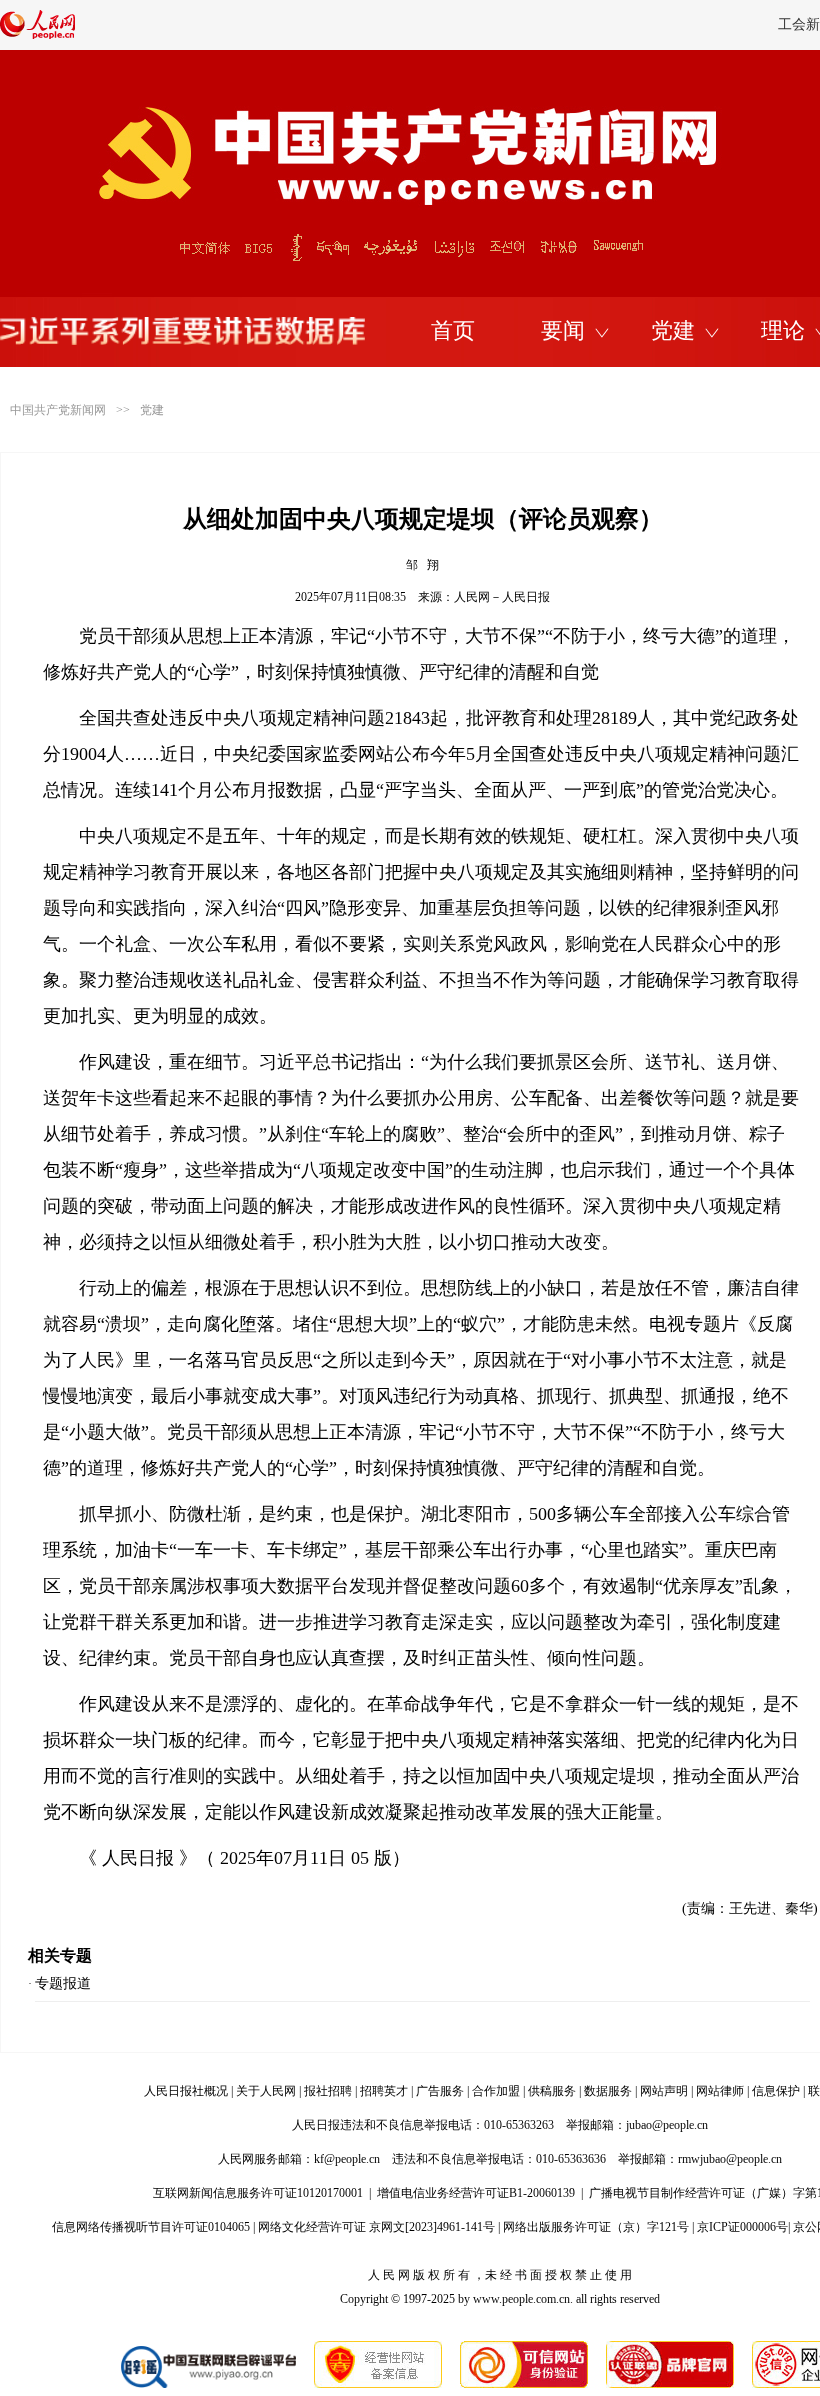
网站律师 (720, 2091)
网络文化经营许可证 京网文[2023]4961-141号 (376, 2227)
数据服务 (608, 2091)
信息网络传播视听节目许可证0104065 (151, 2227)
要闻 (563, 330)
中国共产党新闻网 (58, 410)
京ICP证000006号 (742, 2227)
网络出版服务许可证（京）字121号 (596, 2227)
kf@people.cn (347, 2159)
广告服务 (440, 2091)
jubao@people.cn (667, 2125)
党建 (673, 330)
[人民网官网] (37, 35)
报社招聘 (328, 2091)
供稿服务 (552, 2091)
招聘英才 (384, 2091)
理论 (783, 330)
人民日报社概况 (186, 2091)
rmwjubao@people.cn (730, 2159)
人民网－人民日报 (502, 597)
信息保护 (776, 2091)
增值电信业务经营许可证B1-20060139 (476, 2193)
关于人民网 (266, 2091)
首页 (453, 330)
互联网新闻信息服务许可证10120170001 (258, 2193)
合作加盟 (496, 2091)
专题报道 (63, 1983)
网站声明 (664, 2091)
